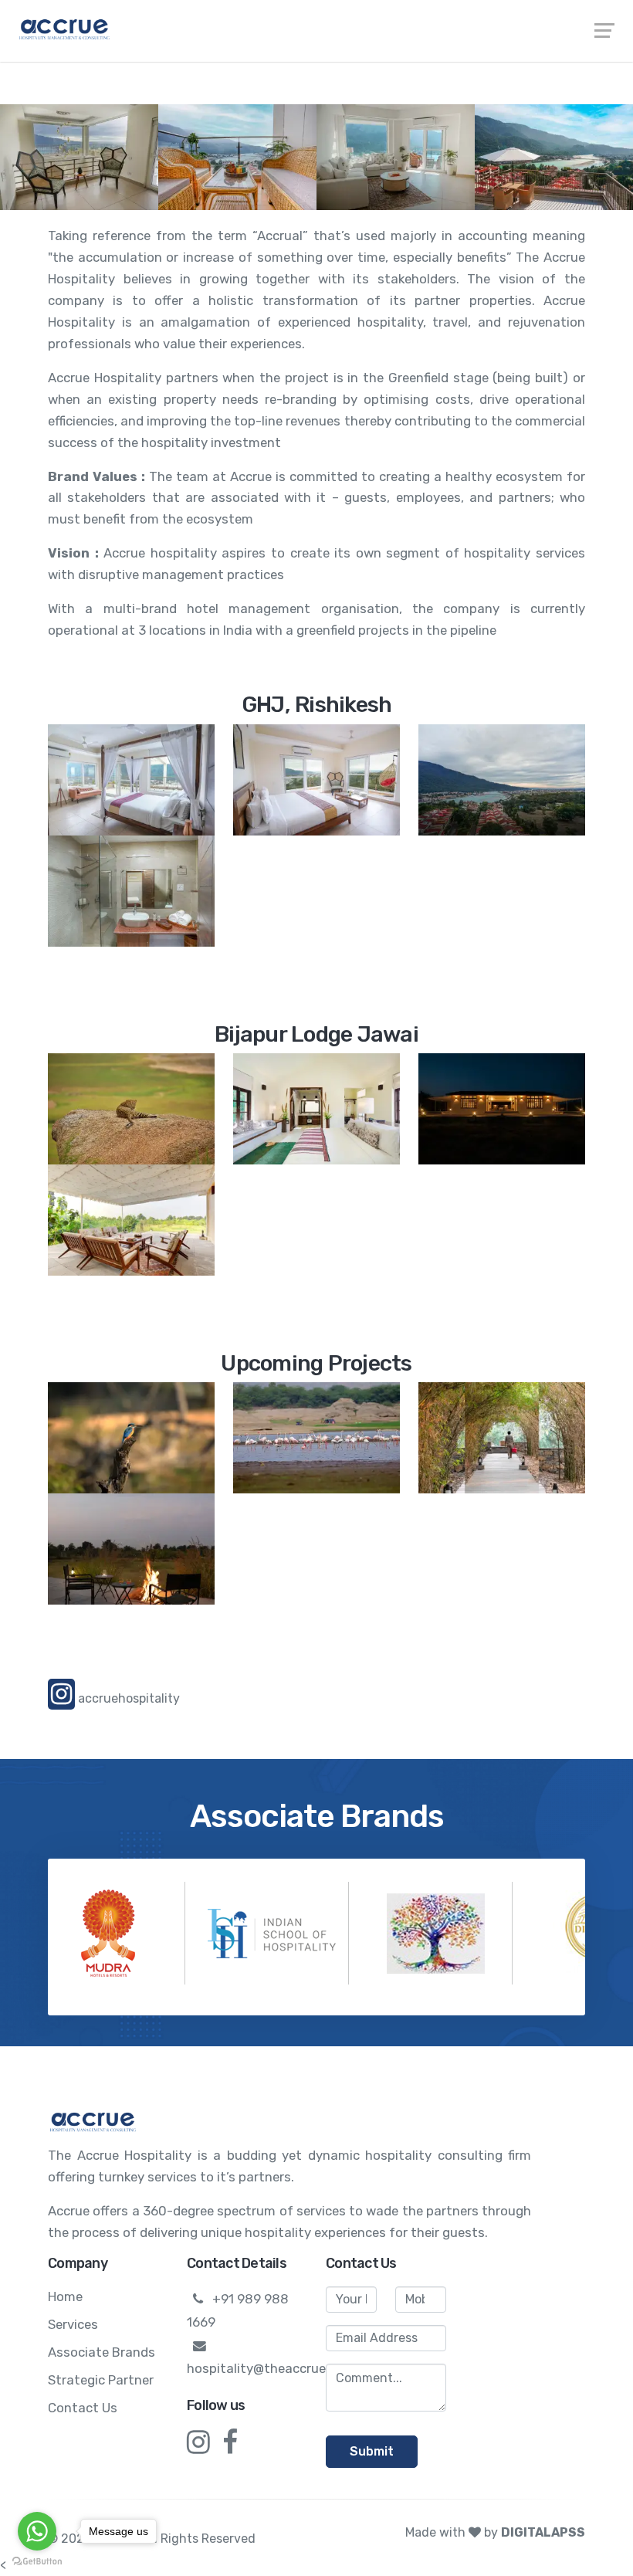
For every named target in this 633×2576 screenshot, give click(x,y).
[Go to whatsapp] (37, 2531)
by (535, 2532)
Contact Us (83, 2408)
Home (65, 2296)
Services (73, 2324)
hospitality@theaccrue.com (271, 2368)
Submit (372, 2451)
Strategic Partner (101, 2380)
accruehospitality (127, 1698)
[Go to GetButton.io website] (37, 2561)
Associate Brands (102, 2352)
